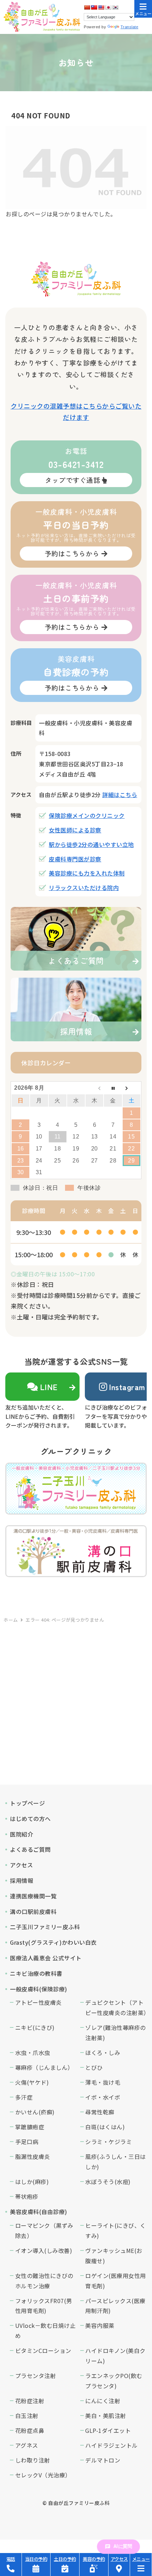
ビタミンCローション (43, 2350)
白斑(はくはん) (105, 2127)
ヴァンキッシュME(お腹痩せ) (114, 2256)
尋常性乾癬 (100, 2112)
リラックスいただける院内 (84, 888)
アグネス (27, 2445)
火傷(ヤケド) (32, 2082)
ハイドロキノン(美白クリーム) (115, 2356)
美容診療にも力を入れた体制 (87, 873)
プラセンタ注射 (36, 2376)
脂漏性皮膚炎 (33, 2156)
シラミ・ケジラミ (109, 2142)
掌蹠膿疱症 (30, 2127)
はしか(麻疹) (32, 2182)
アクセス (21, 1865)
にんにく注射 (103, 2401)
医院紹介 (22, 1834)
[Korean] (115, 7)
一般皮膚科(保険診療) (39, 1989)
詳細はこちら (120, 795)
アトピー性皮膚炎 (39, 2002)
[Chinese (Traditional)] (94, 7)
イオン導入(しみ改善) (44, 2250)
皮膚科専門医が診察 (75, 859)
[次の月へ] (131, 1088)
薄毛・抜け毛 (103, 2082)
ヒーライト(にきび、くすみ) (116, 2230)
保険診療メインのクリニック (87, 815)
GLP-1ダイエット (108, 2430)
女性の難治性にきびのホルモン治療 (44, 2281)
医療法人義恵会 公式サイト (46, 1958)
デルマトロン (103, 2460)
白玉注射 (27, 2416)
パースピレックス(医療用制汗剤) (115, 2306)
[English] (101, 7)
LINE (49, 1387)
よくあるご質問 (30, 1849)
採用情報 (22, 1880)
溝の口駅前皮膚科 (33, 1911)
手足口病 (27, 2142)
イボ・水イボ (103, 2097)
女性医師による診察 (75, 830)
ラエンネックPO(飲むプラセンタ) (114, 2381)
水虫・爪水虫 (33, 2053)
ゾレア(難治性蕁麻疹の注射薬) (116, 2033)
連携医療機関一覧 (33, 1896)
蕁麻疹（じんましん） (44, 2067)
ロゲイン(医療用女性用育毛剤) (116, 2281)
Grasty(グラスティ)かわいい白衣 (53, 1942)
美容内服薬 (100, 2325)
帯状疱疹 (27, 2196)
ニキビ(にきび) (35, 2027)
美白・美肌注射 (106, 2416)
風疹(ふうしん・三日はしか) (116, 2162)
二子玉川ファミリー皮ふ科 (45, 1927)
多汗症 (24, 2097)
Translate (130, 27)
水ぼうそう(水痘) (108, 2182)
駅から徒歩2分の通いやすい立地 (91, 844)
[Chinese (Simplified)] (87, 7)
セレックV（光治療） (43, 2475)
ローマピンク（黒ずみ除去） (44, 2230)
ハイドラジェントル (112, 2445)
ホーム (11, 1620)
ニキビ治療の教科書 (36, 1973)
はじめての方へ (30, 1819)
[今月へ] (113, 1088)
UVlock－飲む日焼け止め (46, 2331)
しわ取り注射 (33, 2460)
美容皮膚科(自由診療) (39, 2212)
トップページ (27, 1803)
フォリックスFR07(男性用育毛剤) (44, 2306)
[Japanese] (108, 7)
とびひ (94, 2067)
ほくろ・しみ (103, 2053)
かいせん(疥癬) (35, 2112)
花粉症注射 (30, 2401)
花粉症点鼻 (30, 2430)
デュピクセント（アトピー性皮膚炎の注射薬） (116, 2007)
